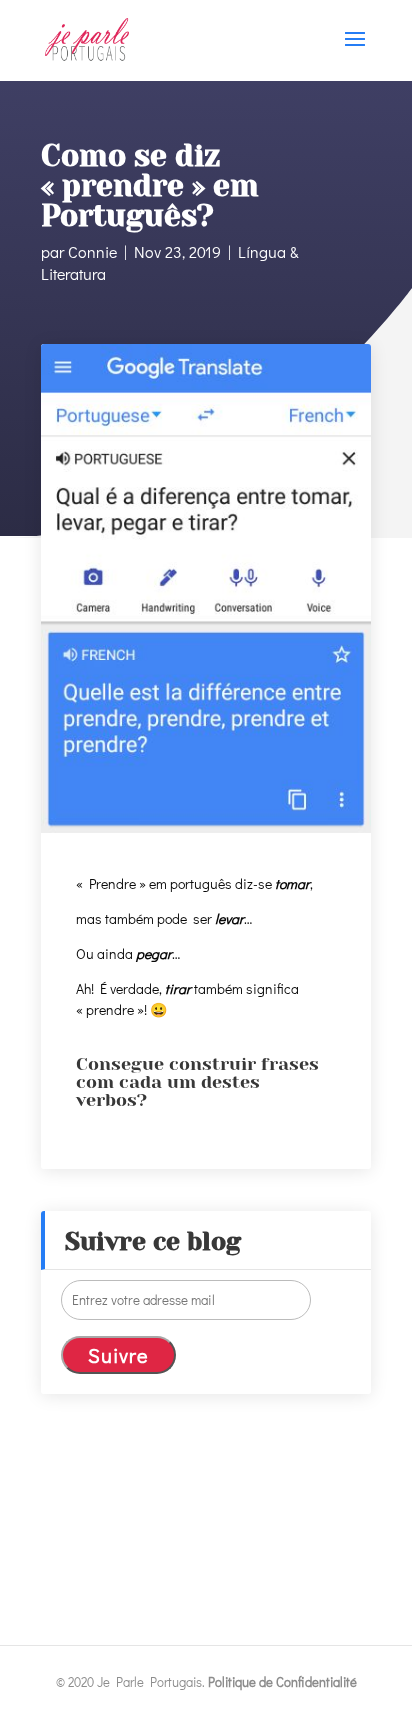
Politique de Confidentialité (282, 1681)
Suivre (118, 1355)
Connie (92, 251)
